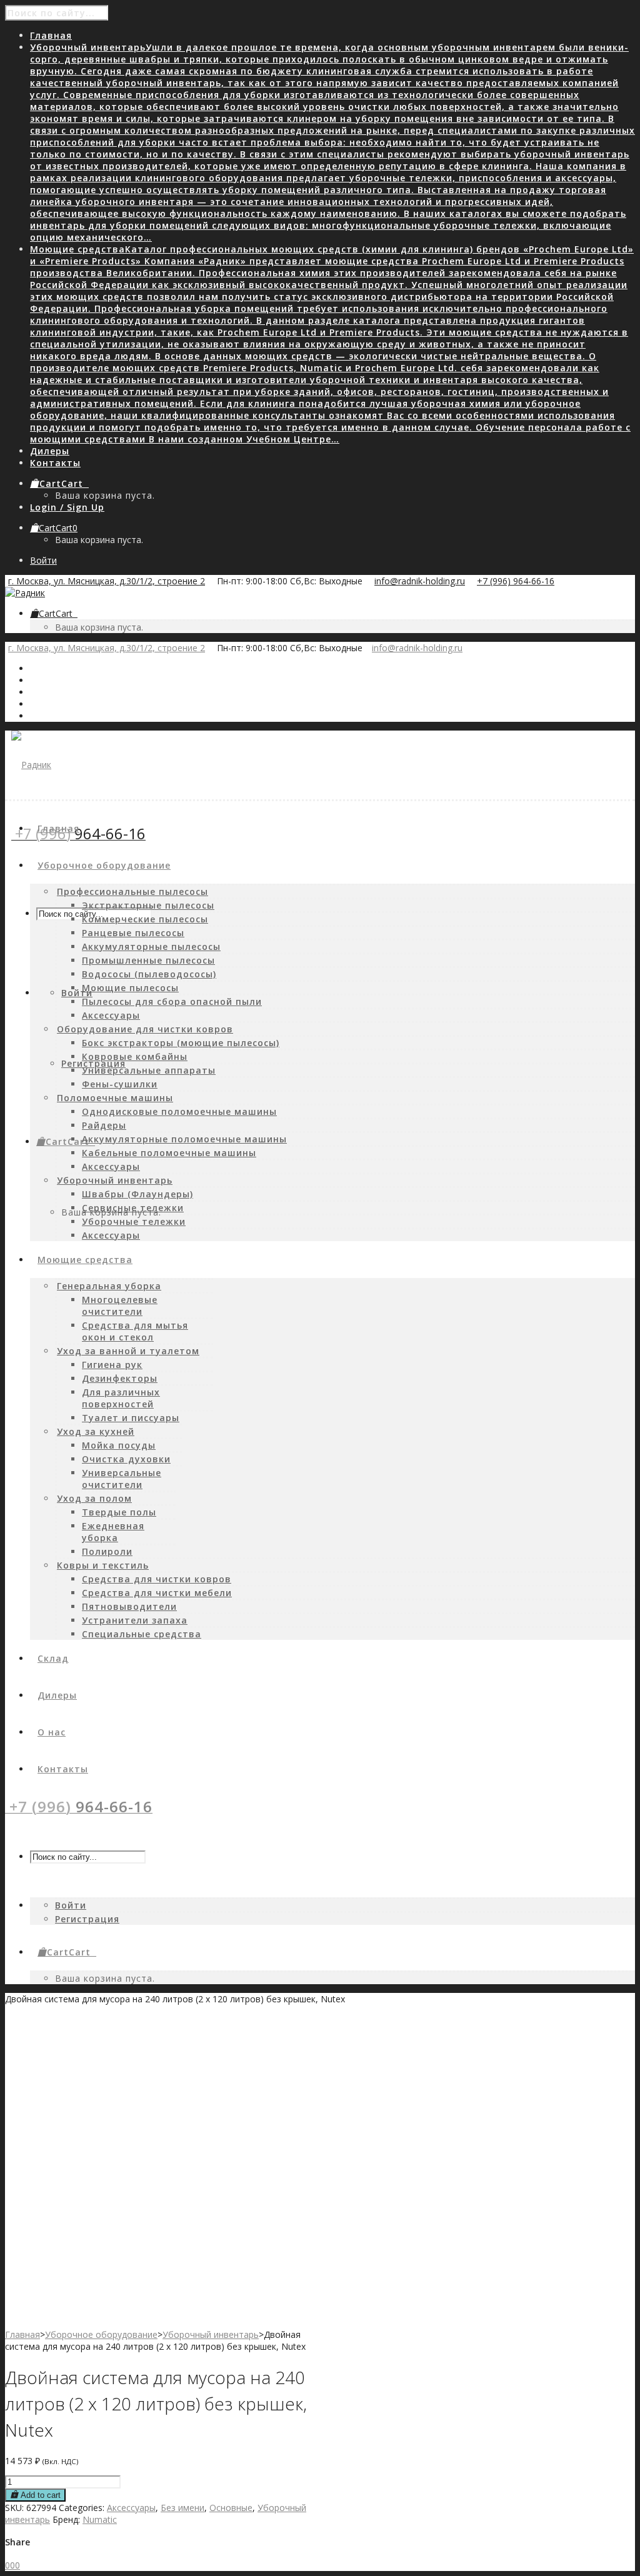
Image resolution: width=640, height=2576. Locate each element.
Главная (22, 2334)
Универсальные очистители (122, 1479)
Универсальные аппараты (149, 1070)
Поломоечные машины (115, 1098)
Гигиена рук (112, 1365)
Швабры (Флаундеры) (137, 1194)
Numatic (100, 2519)
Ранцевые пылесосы (133, 933)
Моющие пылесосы (130, 988)
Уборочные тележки (134, 1221)
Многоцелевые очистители (120, 1305)
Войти (43, 560)
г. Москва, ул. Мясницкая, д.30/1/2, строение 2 (107, 581)
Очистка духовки (126, 1459)
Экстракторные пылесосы (148, 905)
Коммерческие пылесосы (145, 919)
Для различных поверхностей (121, 1398)
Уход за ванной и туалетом (128, 1351)
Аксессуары (111, 1015)
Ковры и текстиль (103, 1565)
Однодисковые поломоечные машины (179, 1111)
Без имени (182, 2508)
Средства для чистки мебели (157, 1593)
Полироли (107, 1551)
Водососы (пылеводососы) (149, 974)
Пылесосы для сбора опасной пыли (172, 1001)
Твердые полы (119, 1512)
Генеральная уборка (109, 1286)
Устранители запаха (135, 1620)
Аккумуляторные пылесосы (151, 946)
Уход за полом (94, 1498)
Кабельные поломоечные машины (169, 1153)
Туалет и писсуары (131, 1418)
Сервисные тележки (133, 1208)
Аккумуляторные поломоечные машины (184, 1139)
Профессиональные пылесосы (132, 891)
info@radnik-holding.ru (420, 581)
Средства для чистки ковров (157, 1579)
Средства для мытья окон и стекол (135, 1331)
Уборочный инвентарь (115, 1180)
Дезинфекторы (120, 1378)
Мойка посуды (119, 1445)
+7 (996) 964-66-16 (516, 581)
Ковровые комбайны (135, 1056)
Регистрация (93, 1063)
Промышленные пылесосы (148, 960)
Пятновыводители (129, 1606)
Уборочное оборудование (101, 2334)
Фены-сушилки (120, 1084)
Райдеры (104, 1125)
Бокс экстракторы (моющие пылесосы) (181, 1043)
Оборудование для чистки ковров (145, 1029)
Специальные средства (142, 1634)
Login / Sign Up (67, 507)
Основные (231, 2508)
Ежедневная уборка (113, 1532)
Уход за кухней (96, 1431)
